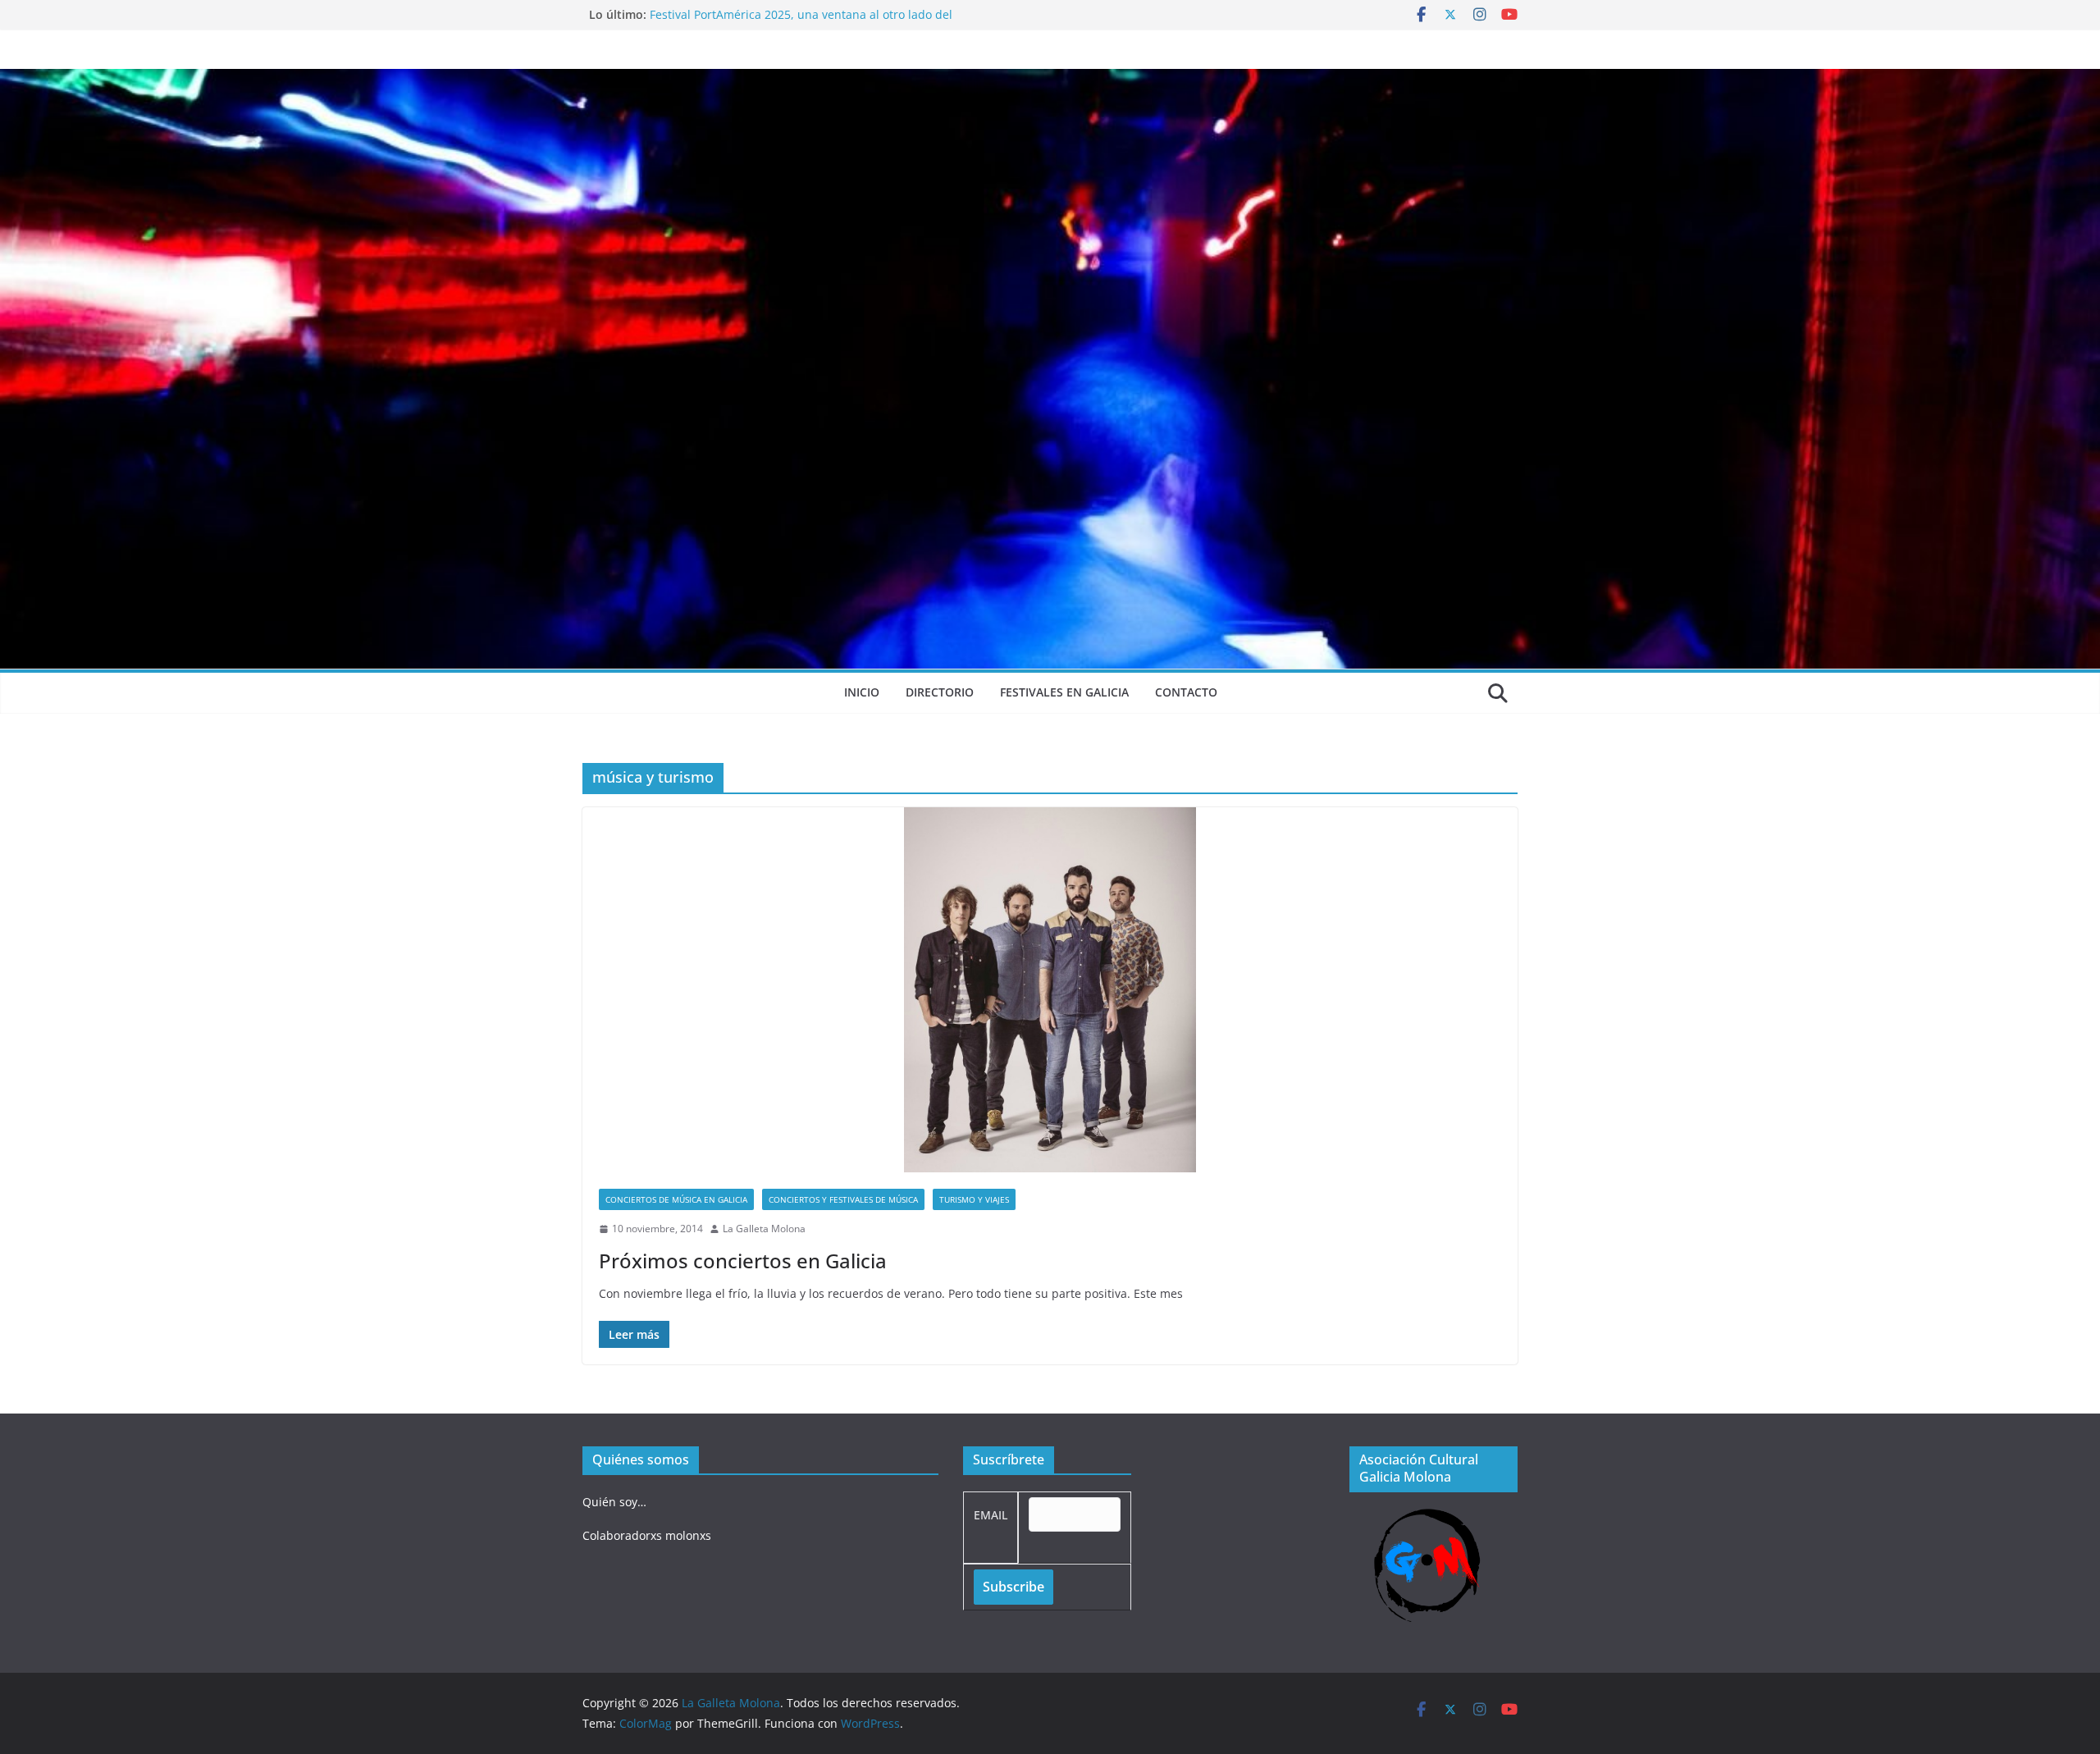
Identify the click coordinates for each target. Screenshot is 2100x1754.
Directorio (940, 692)
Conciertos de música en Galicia (676, 1199)
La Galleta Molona (764, 1229)
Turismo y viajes (974, 1199)
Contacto (1186, 692)
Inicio (862, 692)
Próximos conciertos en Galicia (743, 1261)
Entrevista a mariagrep (712, 14)
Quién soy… (614, 1502)
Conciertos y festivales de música (843, 1199)
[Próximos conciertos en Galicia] (1050, 990)
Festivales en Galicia (1064, 692)
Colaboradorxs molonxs (647, 1535)
